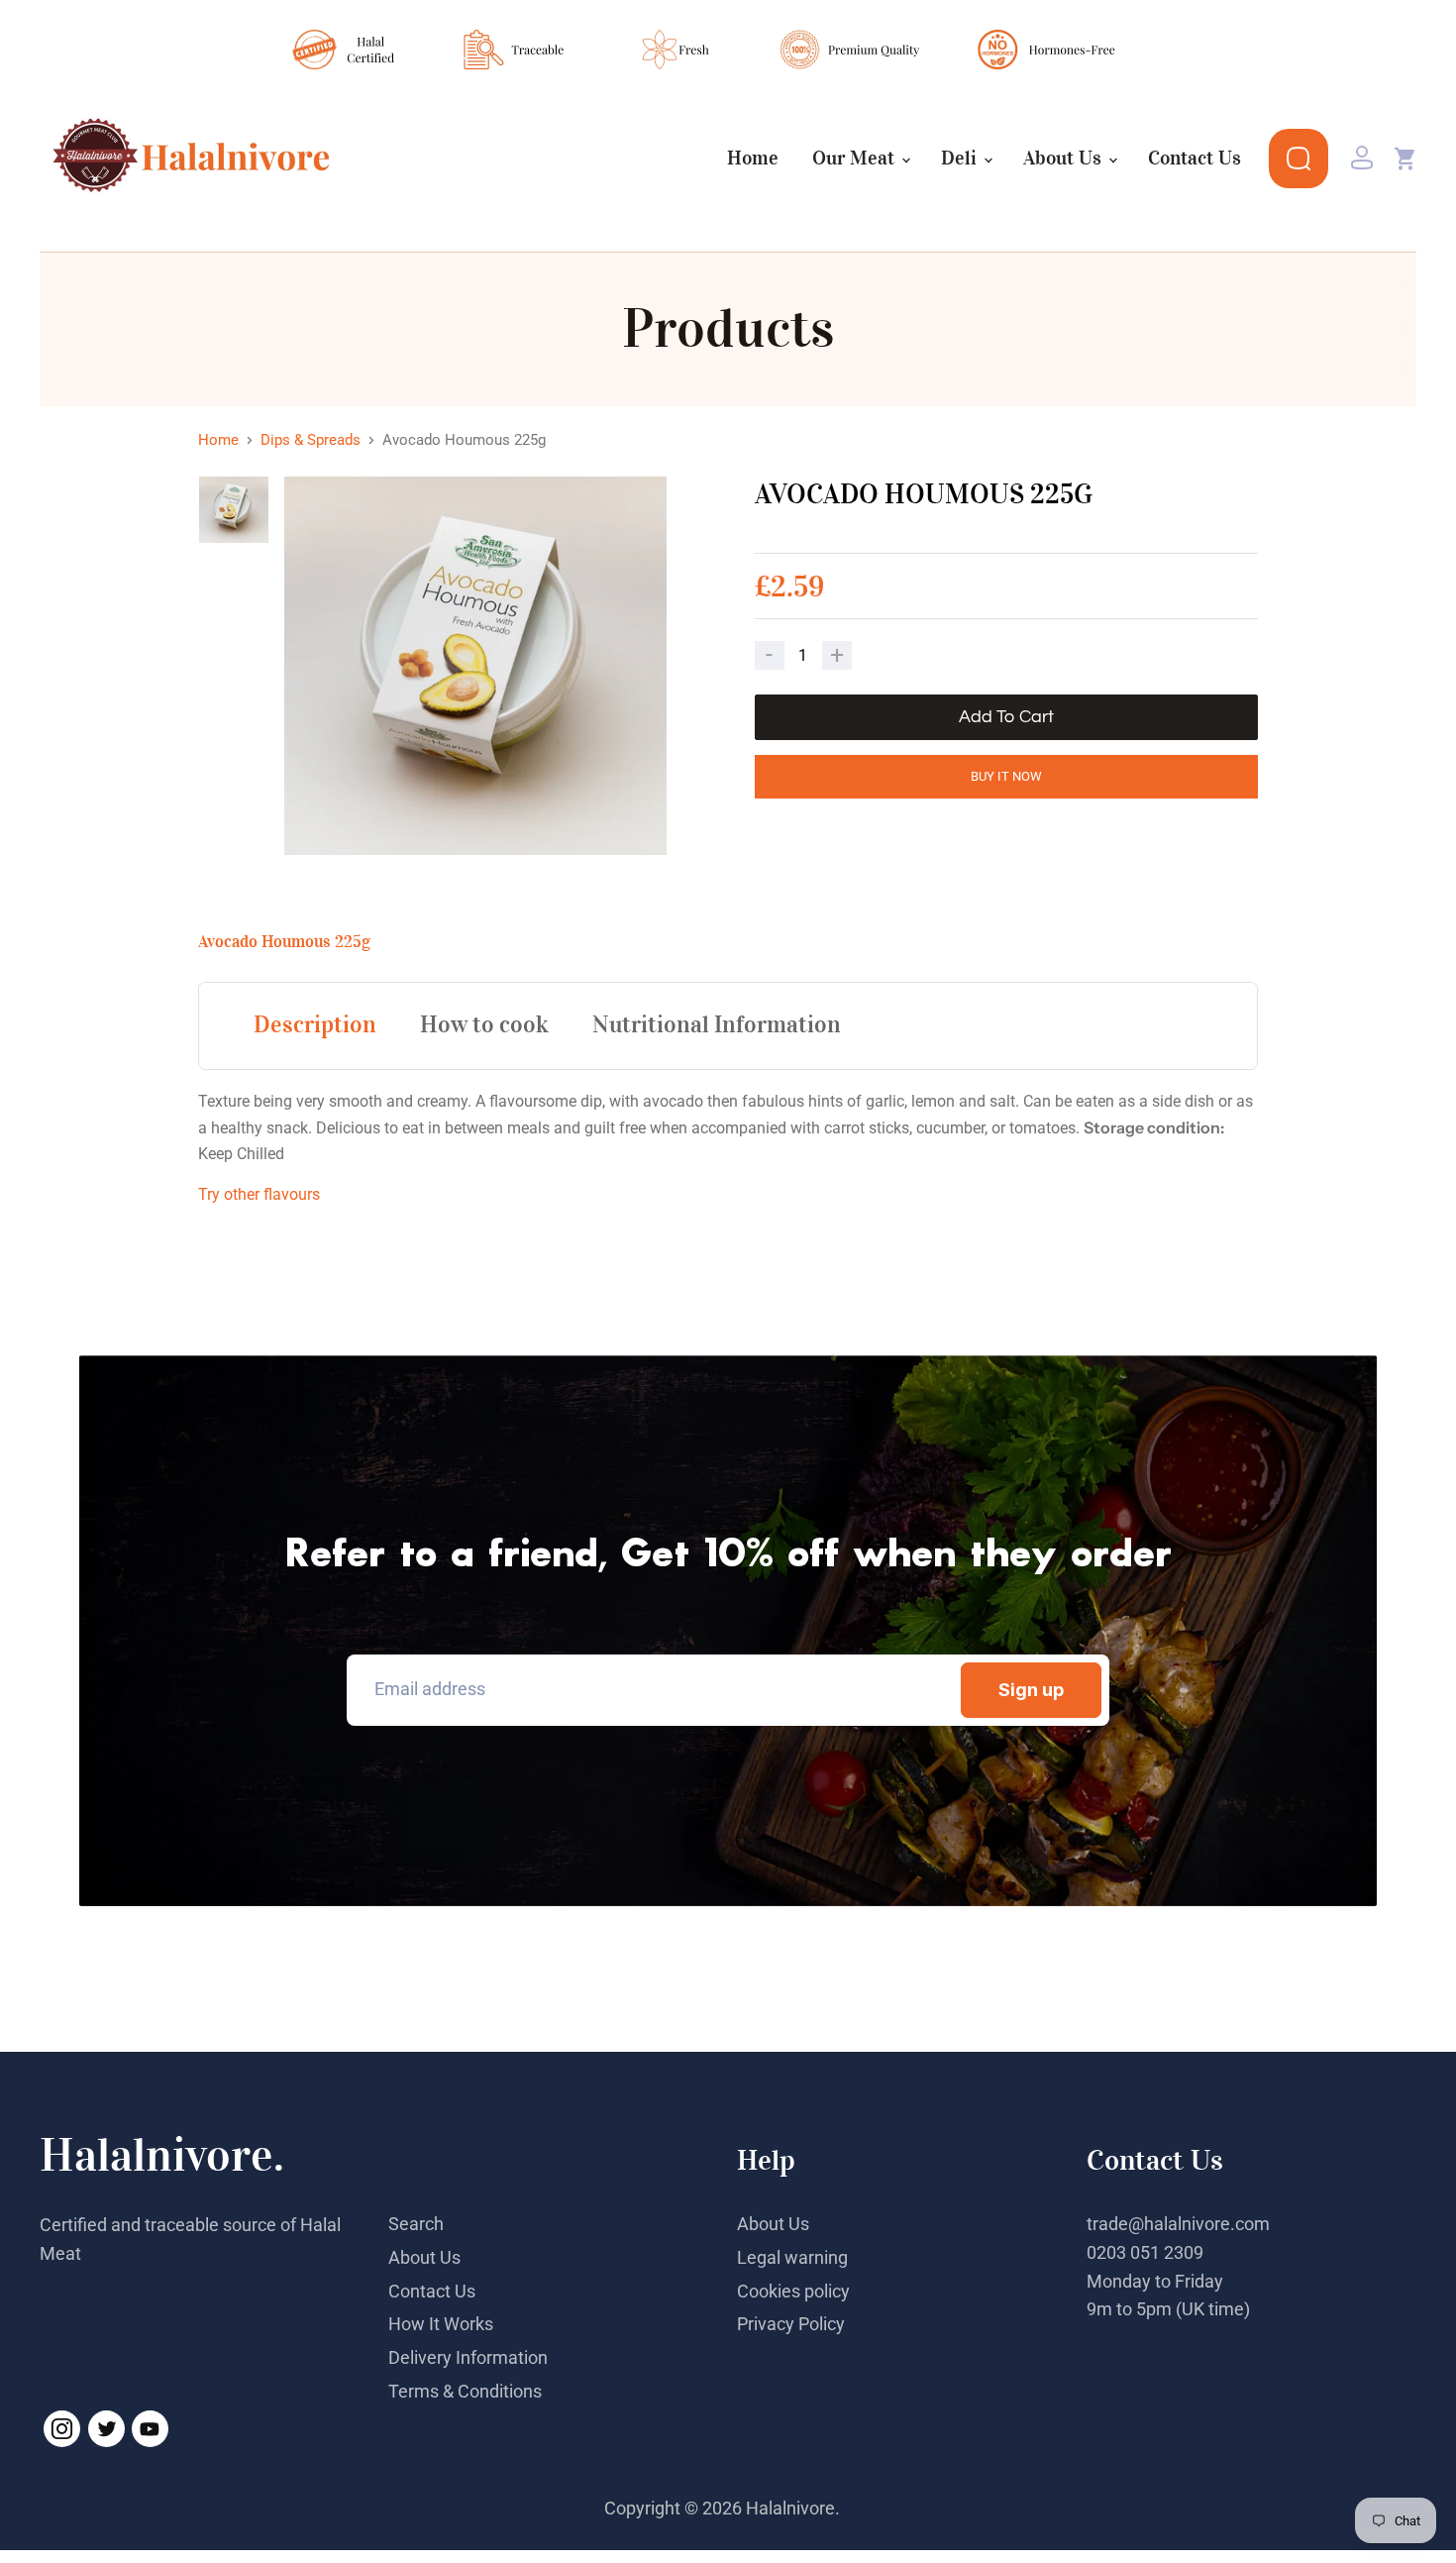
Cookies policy (793, 2291)
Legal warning (792, 2257)
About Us (1065, 159)
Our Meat (856, 159)
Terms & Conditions (465, 2391)
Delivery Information (468, 2357)
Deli (961, 159)
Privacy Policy (791, 2324)
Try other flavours (259, 1194)
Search (416, 2224)
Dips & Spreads (311, 440)
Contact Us (1195, 159)
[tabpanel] (482, 666)
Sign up (1031, 1690)
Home (753, 159)
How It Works (441, 2324)
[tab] (315, 1024)
